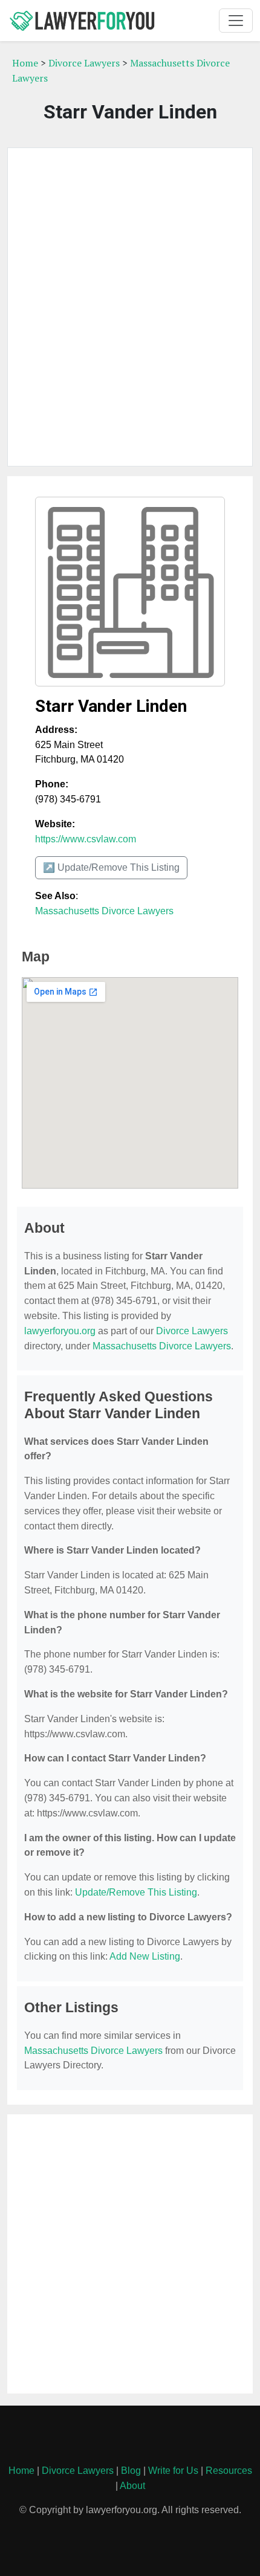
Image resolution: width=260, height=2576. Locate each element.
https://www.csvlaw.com (86, 839)
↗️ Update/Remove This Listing (111, 867)
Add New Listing (145, 1956)
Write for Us (173, 2471)
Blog (131, 2471)
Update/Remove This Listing (136, 1892)
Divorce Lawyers (84, 63)
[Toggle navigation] (236, 21)
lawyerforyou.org (60, 1331)
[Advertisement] (130, 307)
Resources (229, 2471)
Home (25, 63)
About (132, 2486)
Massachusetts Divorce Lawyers (104, 911)
